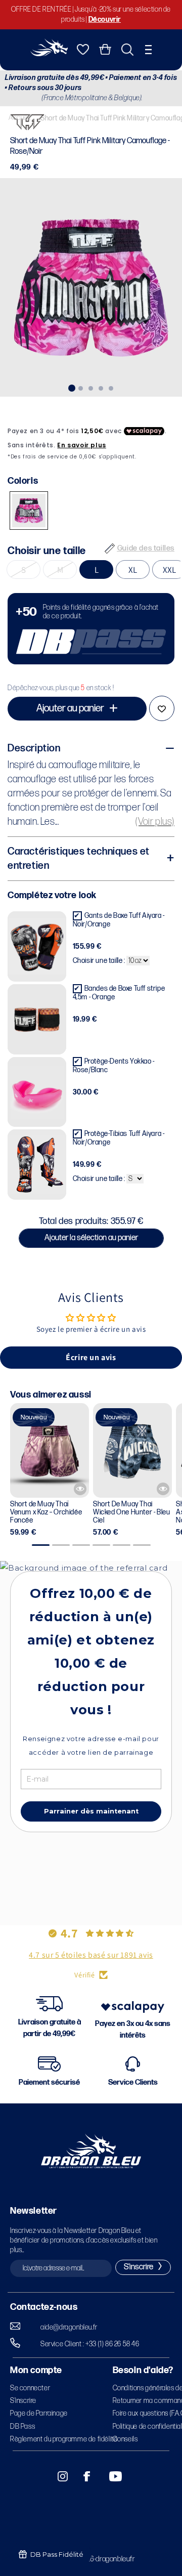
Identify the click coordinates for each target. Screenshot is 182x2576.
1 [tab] (71, 387)
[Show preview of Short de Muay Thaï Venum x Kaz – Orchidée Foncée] (80, 1489)
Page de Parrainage (39, 2413)
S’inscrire (23, 2401)
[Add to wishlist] (162, 708)
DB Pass (22, 2426)
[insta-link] (57, 2476)
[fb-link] (83, 2476)
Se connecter (30, 2388)
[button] (148, 50)
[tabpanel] (91, 287)
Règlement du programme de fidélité (64, 2439)
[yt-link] (109, 2476)
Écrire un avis (91, 1357)
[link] (91, 629)
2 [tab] (81, 387)
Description (34, 748)
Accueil (19, 118)
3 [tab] (91, 387)
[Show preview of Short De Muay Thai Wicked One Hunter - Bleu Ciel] (163, 1489)
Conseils (125, 2439)
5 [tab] (111, 387)
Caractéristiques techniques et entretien (79, 859)
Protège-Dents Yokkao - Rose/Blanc (114, 1066)
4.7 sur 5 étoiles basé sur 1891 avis (91, 1955)
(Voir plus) (155, 822)
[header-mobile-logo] (49, 53)
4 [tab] (101, 387)
